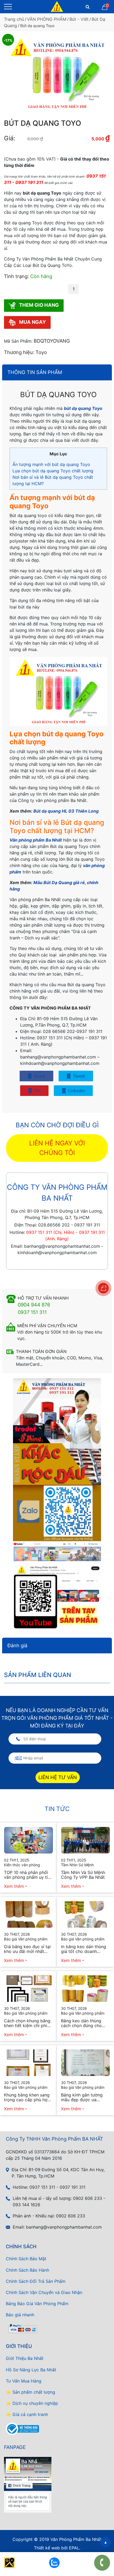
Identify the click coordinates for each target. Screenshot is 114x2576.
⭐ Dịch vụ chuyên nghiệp (32, 2403)
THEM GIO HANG (38, 305)
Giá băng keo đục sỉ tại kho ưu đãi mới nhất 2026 (27, 1949)
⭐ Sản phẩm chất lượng (30, 2392)
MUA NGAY (32, 322)
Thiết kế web (47, 2548)
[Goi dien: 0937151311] (102, 2563)
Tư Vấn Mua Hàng (24, 2381)
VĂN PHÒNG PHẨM (47, 19)
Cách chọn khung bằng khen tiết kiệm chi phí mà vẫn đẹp (27, 2023)
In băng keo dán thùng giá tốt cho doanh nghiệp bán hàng (84, 1949)
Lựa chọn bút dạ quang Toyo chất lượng (53, 471)
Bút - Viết (79, 19)
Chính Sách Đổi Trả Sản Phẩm (36, 2281)
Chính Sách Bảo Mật (26, 2259)
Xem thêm (14, 1886)
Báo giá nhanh (20, 2315)
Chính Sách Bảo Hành (27, 2270)
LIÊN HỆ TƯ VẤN (58, 1777)
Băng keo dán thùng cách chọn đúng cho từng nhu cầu (81, 2023)
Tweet (78, 1076)
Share (39, 1076)
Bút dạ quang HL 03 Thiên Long (66, 811)
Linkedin (76, 1091)
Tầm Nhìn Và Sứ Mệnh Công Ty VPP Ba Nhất (83, 1875)
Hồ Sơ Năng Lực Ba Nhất (31, 2370)
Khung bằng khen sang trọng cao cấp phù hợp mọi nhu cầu (27, 2097)
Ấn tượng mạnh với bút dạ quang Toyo (51, 464)
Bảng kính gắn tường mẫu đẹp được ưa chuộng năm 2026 (82, 2097)
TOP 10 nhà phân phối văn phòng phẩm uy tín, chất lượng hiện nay (28, 1875)
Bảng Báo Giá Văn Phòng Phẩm (37, 2304)
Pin (37, 1091)
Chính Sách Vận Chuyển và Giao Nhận (44, 2292)
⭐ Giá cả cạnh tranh (27, 2414)
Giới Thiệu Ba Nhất (25, 2358)
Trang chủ (14, 19)
